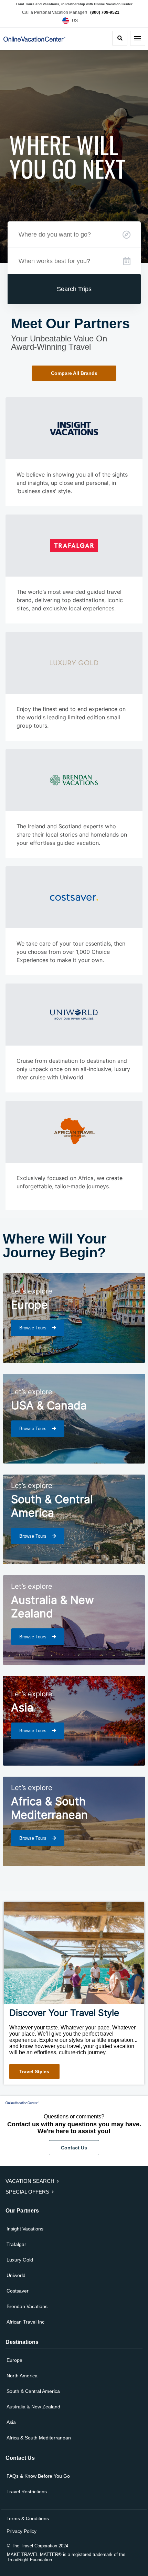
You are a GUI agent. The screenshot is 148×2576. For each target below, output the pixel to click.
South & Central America (33, 2391)
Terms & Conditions (28, 2518)
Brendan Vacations (27, 2306)
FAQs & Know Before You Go (38, 2476)
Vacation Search (31, 2181)
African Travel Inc (25, 2322)
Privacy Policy (22, 2531)
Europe (14, 2360)
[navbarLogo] (26, 39)
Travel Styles (34, 2071)
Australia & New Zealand (33, 2407)
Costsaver (18, 2291)
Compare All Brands (74, 373)
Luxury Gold (20, 2260)
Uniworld (16, 2275)
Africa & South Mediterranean (39, 2438)
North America (22, 2376)
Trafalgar (16, 2244)
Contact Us (74, 2148)
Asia (11, 2422)
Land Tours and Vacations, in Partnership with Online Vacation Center (74, 4)
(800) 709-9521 (105, 12)
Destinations (22, 2342)
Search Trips (74, 289)
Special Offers (28, 2192)
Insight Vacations (25, 2229)
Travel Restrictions (27, 2492)
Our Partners (22, 2211)
